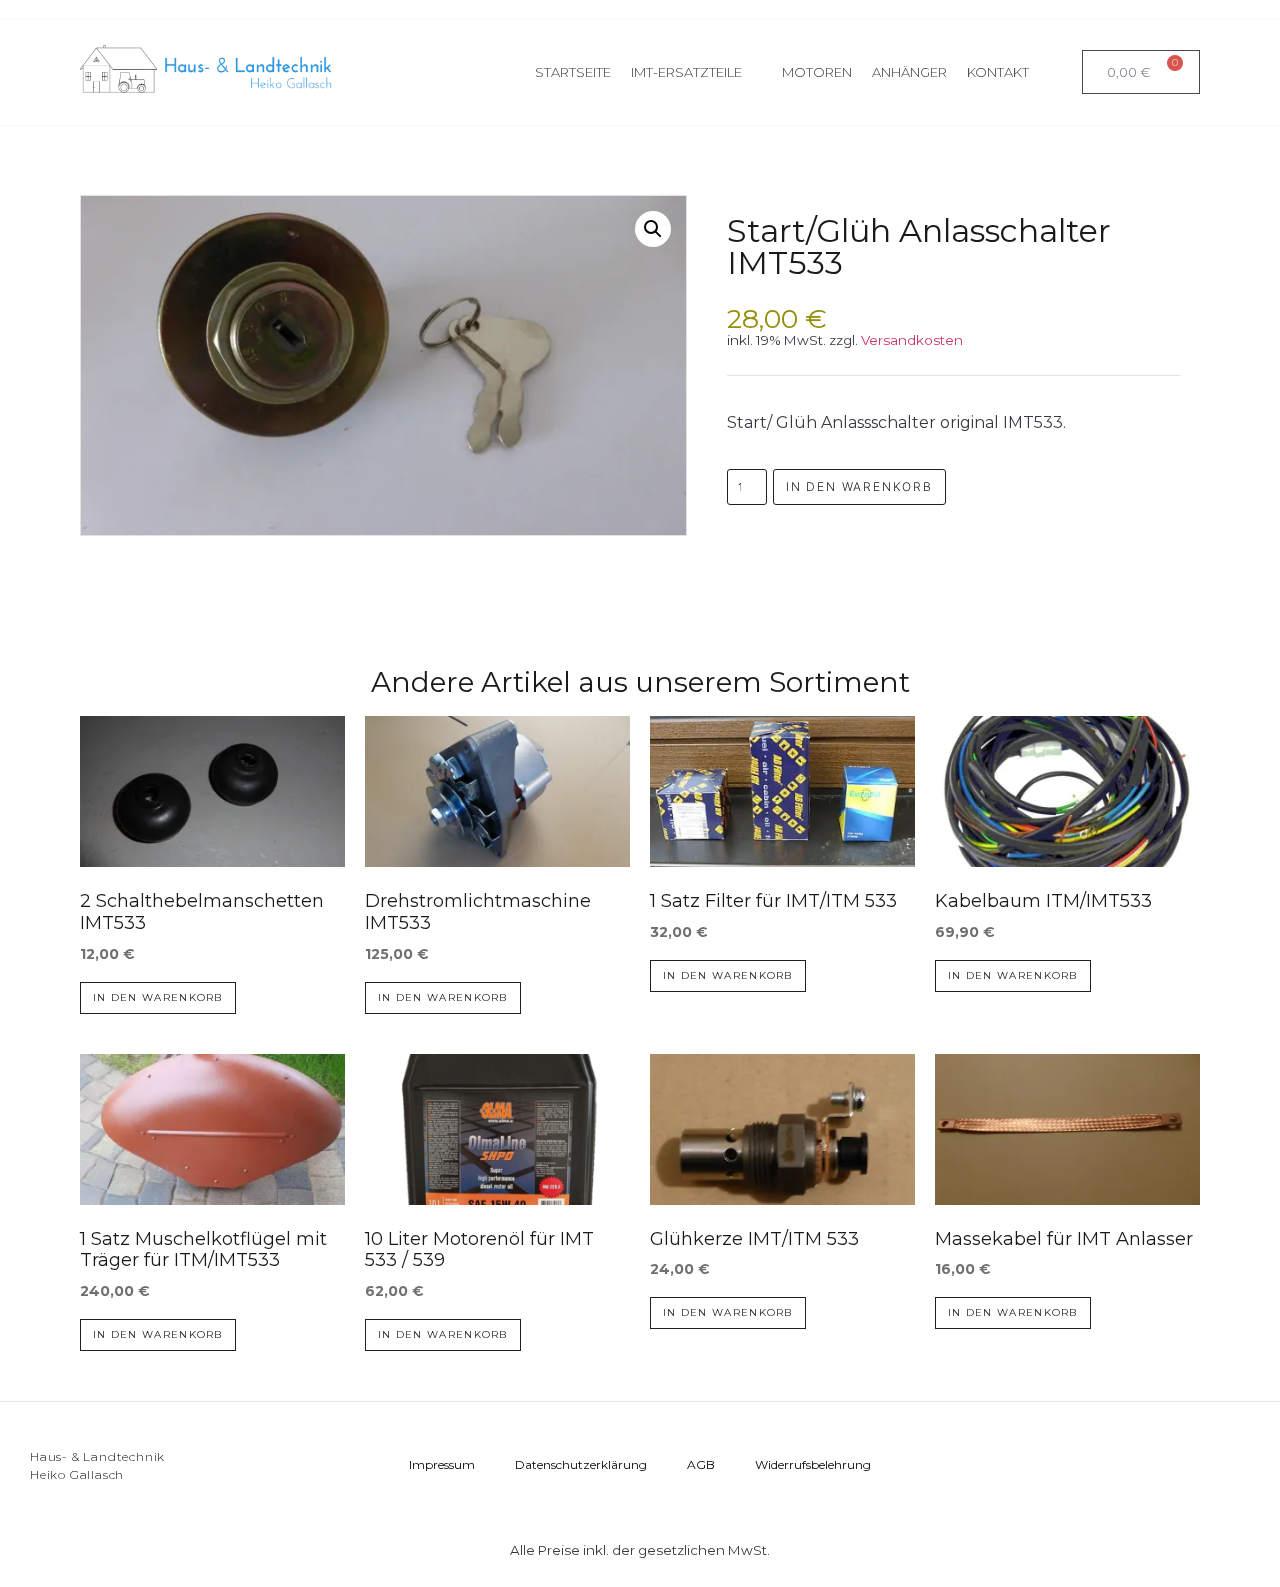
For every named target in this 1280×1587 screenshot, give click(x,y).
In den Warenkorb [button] (158, 997)
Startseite (573, 72)
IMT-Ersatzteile (686, 72)
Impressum (442, 1464)
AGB (701, 1464)
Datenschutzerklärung (581, 1464)
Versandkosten (912, 340)
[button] (653, 229)
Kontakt (998, 72)
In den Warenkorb (859, 486)
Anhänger (909, 72)
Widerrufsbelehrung (813, 1464)
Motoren (817, 72)
